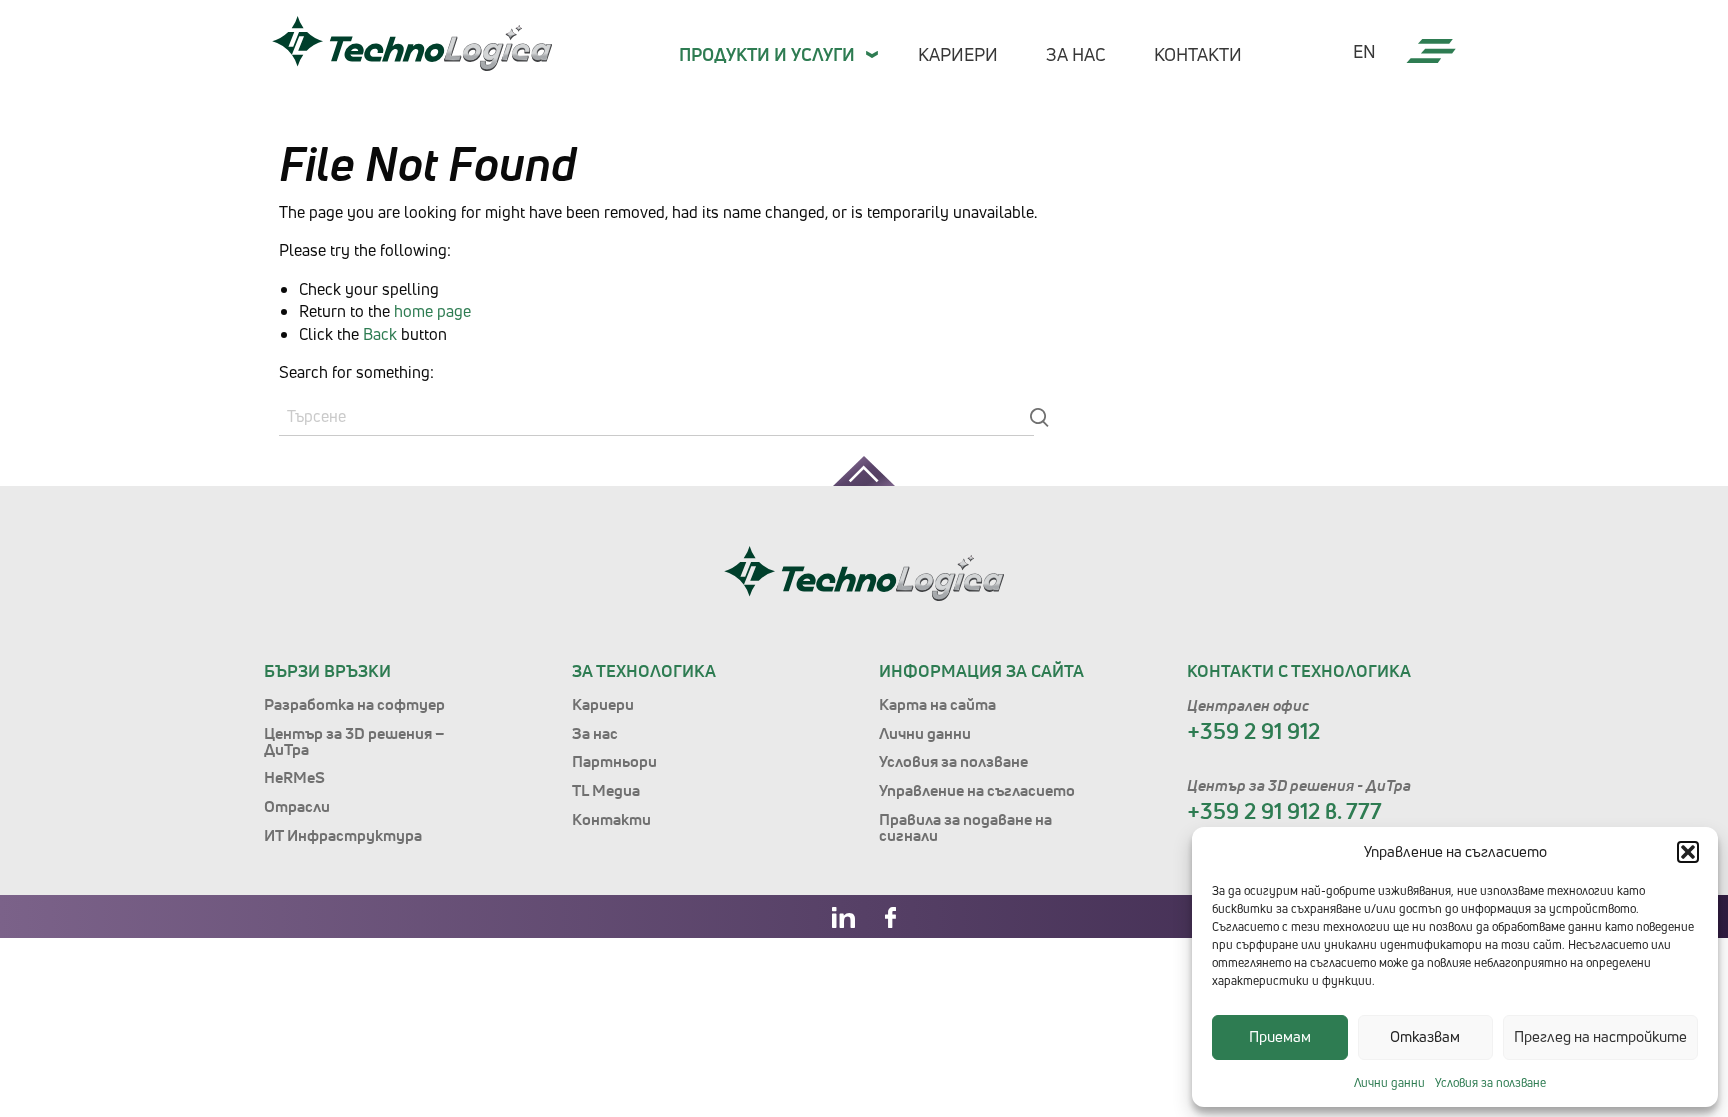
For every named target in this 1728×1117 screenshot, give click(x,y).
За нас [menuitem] (1076, 54)
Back (380, 334)
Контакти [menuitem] (1198, 54)
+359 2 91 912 (1253, 731)
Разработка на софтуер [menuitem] (354, 704)
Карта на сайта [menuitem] (937, 704)
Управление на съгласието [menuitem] (977, 790)
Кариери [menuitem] (958, 54)
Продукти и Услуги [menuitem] (767, 54)
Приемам (1280, 1036)
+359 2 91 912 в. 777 (1284, 811)
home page (432, 311)
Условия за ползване (1490, 1082)
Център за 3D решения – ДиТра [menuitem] (354, 741)
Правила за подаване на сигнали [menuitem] (965, 827)
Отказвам (1425, 1036)
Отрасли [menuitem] (297, 806)
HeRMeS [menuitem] (294, 777)
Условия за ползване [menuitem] (953, 761)
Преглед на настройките (1600, 1036)
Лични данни (1389, 1082)
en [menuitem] (1364, 52)
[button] (1688, 852)
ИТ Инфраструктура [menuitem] (343, 835)
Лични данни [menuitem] (925, 733)
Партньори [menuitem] (614, 761)
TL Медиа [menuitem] (606, 790)
